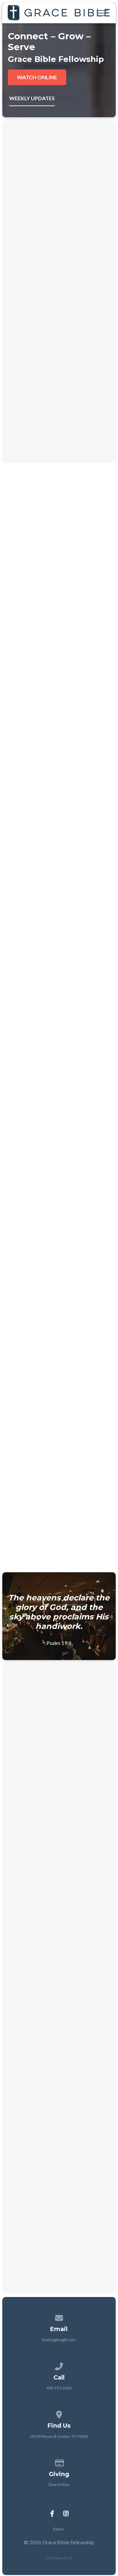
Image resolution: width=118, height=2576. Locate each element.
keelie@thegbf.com (59, 2340)
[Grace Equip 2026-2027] (59, 1890)
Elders (59, 2529)
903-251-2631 (59, 2388)
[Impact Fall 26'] (59, 2007)
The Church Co (59, 2558)
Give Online (59, 2484)
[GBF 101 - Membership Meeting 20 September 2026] (59, 1749)
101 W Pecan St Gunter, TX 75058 (59, 2436)
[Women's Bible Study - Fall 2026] (59, 2115)
